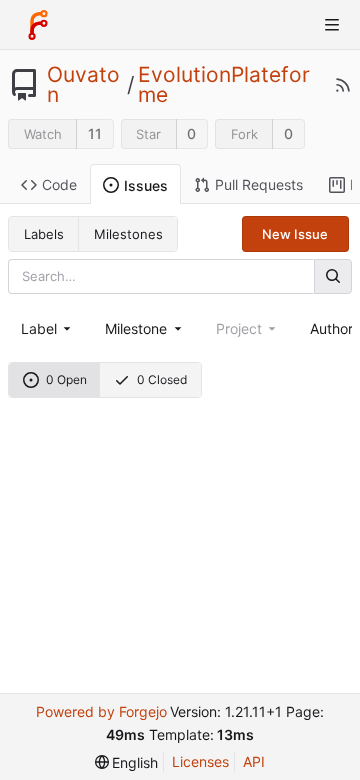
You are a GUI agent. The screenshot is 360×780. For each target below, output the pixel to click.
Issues (146, 185)
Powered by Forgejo (101, 711)
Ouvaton (83, 85)
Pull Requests (259, 184)
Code (59, 184)
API (254, 761)
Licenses (200, 761)
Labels (44, 234)
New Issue (295, 234)
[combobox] (47, 328)
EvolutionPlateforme (224, 85)
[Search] (333, 276)
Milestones (128, 234)
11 (95, 133)
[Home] (38, 25)
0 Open (66, 379)
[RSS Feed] (343, 85)
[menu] (127, 762)
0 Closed (162, 379)
